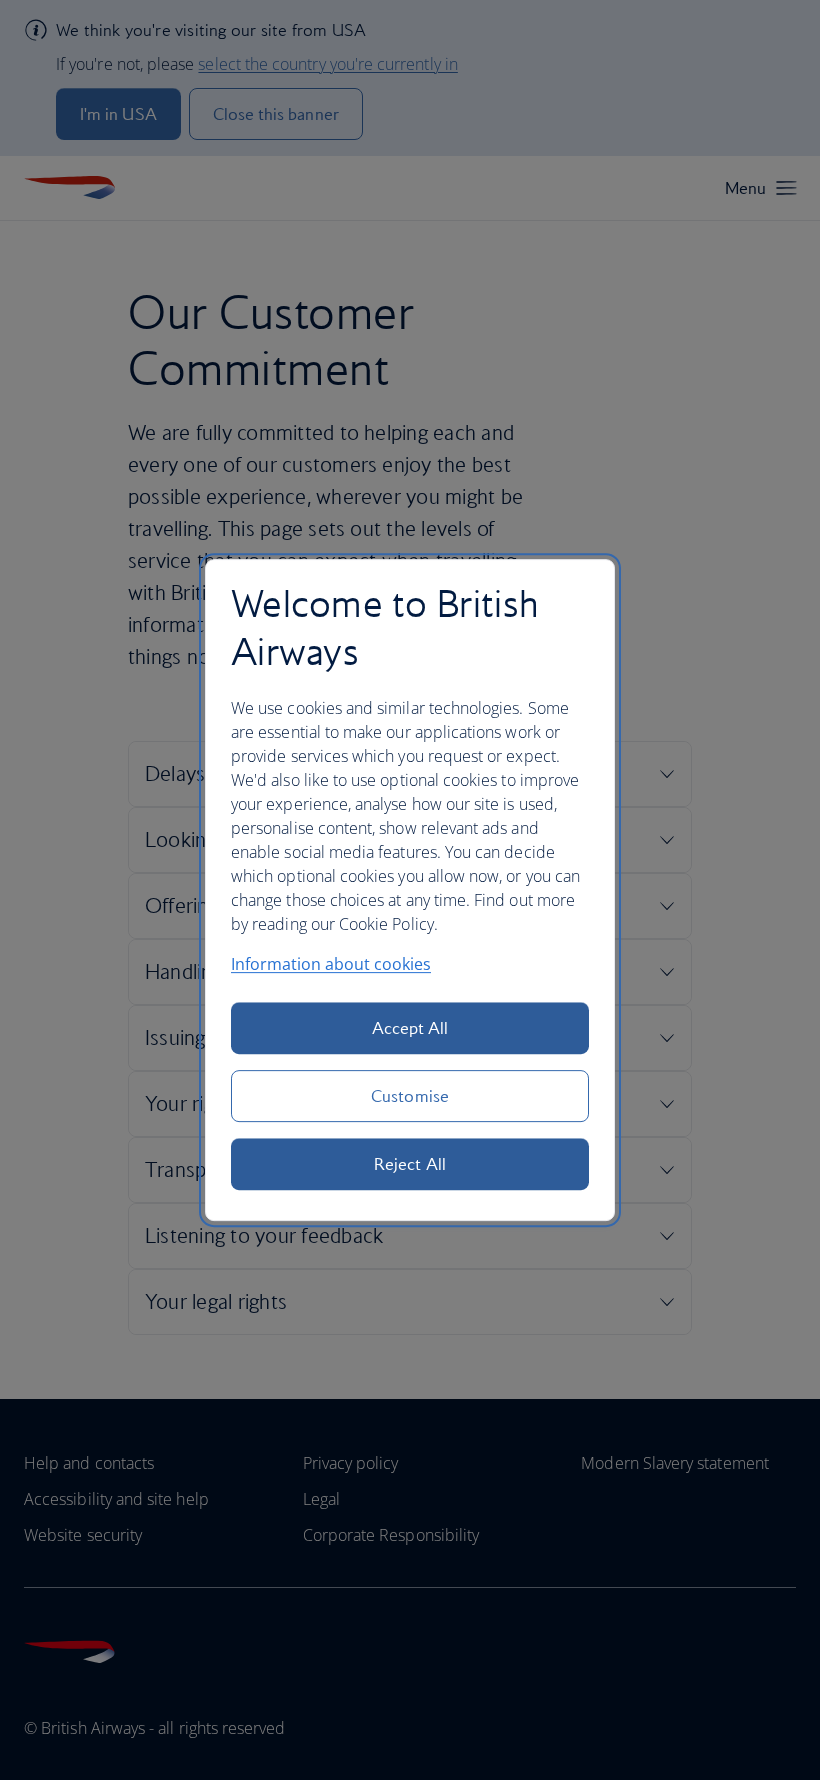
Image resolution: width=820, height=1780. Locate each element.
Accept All (410, 1028)
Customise (410, 1096)
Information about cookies (331, 964)
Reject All (410, 1164)
